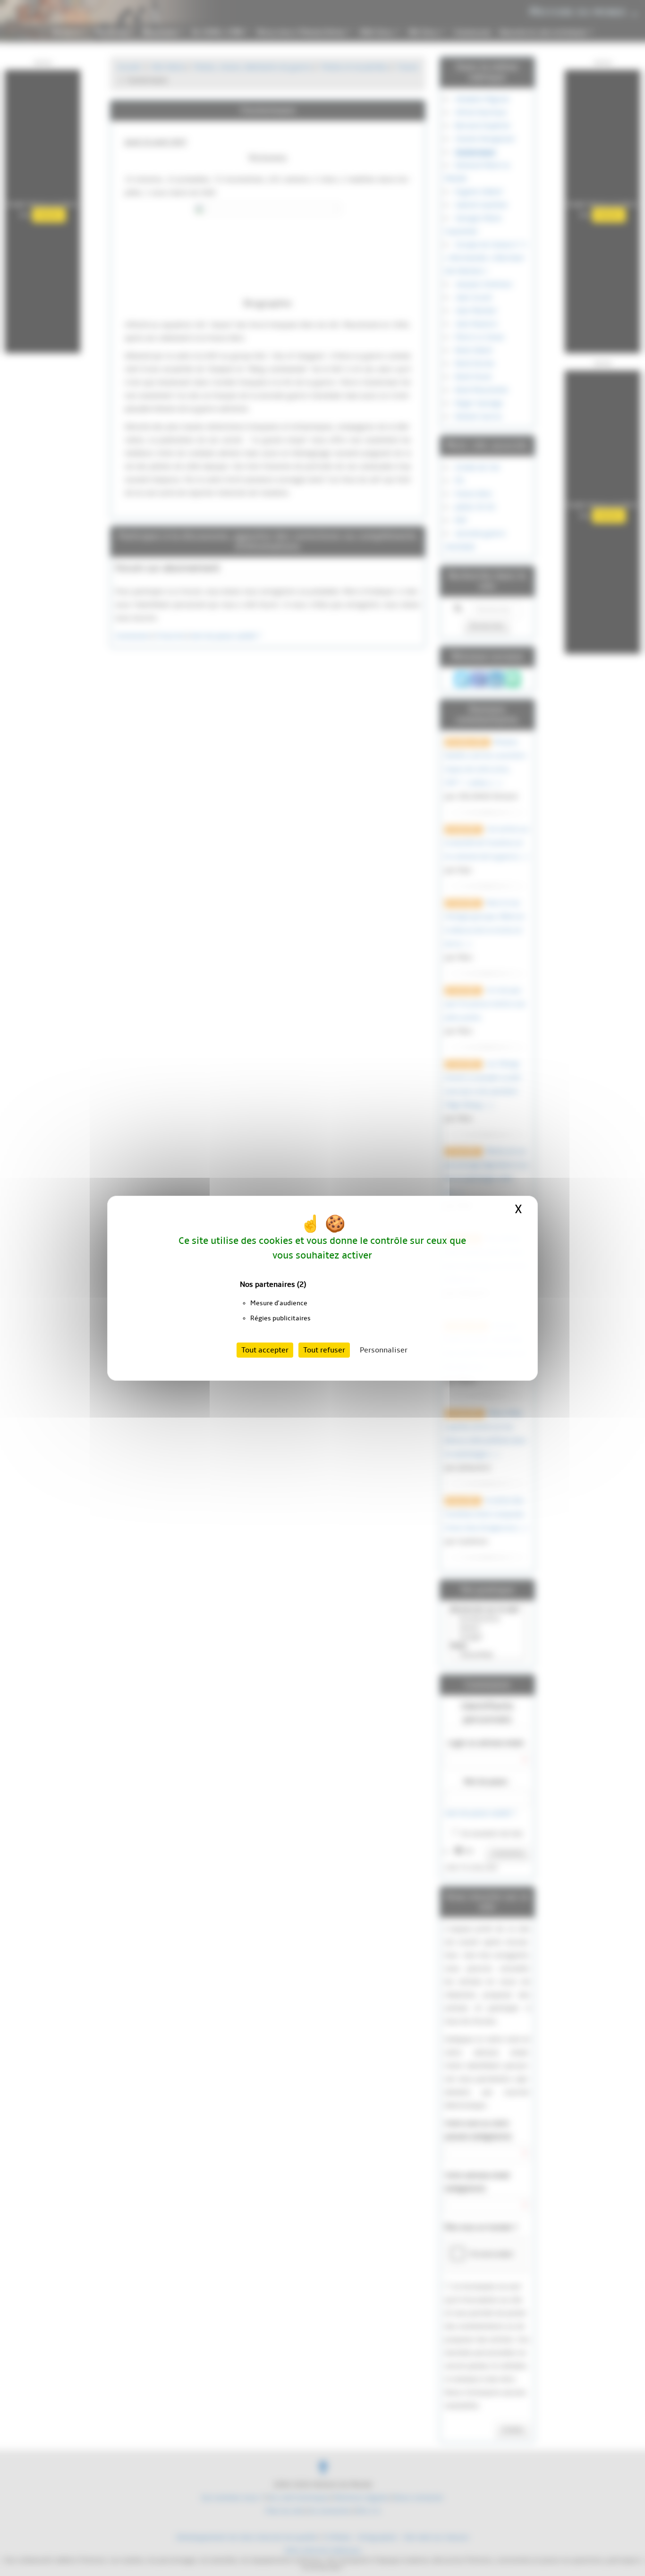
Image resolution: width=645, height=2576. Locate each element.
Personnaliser (384, 1350)
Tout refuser (324, 1350)
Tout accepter (265, 1350)
